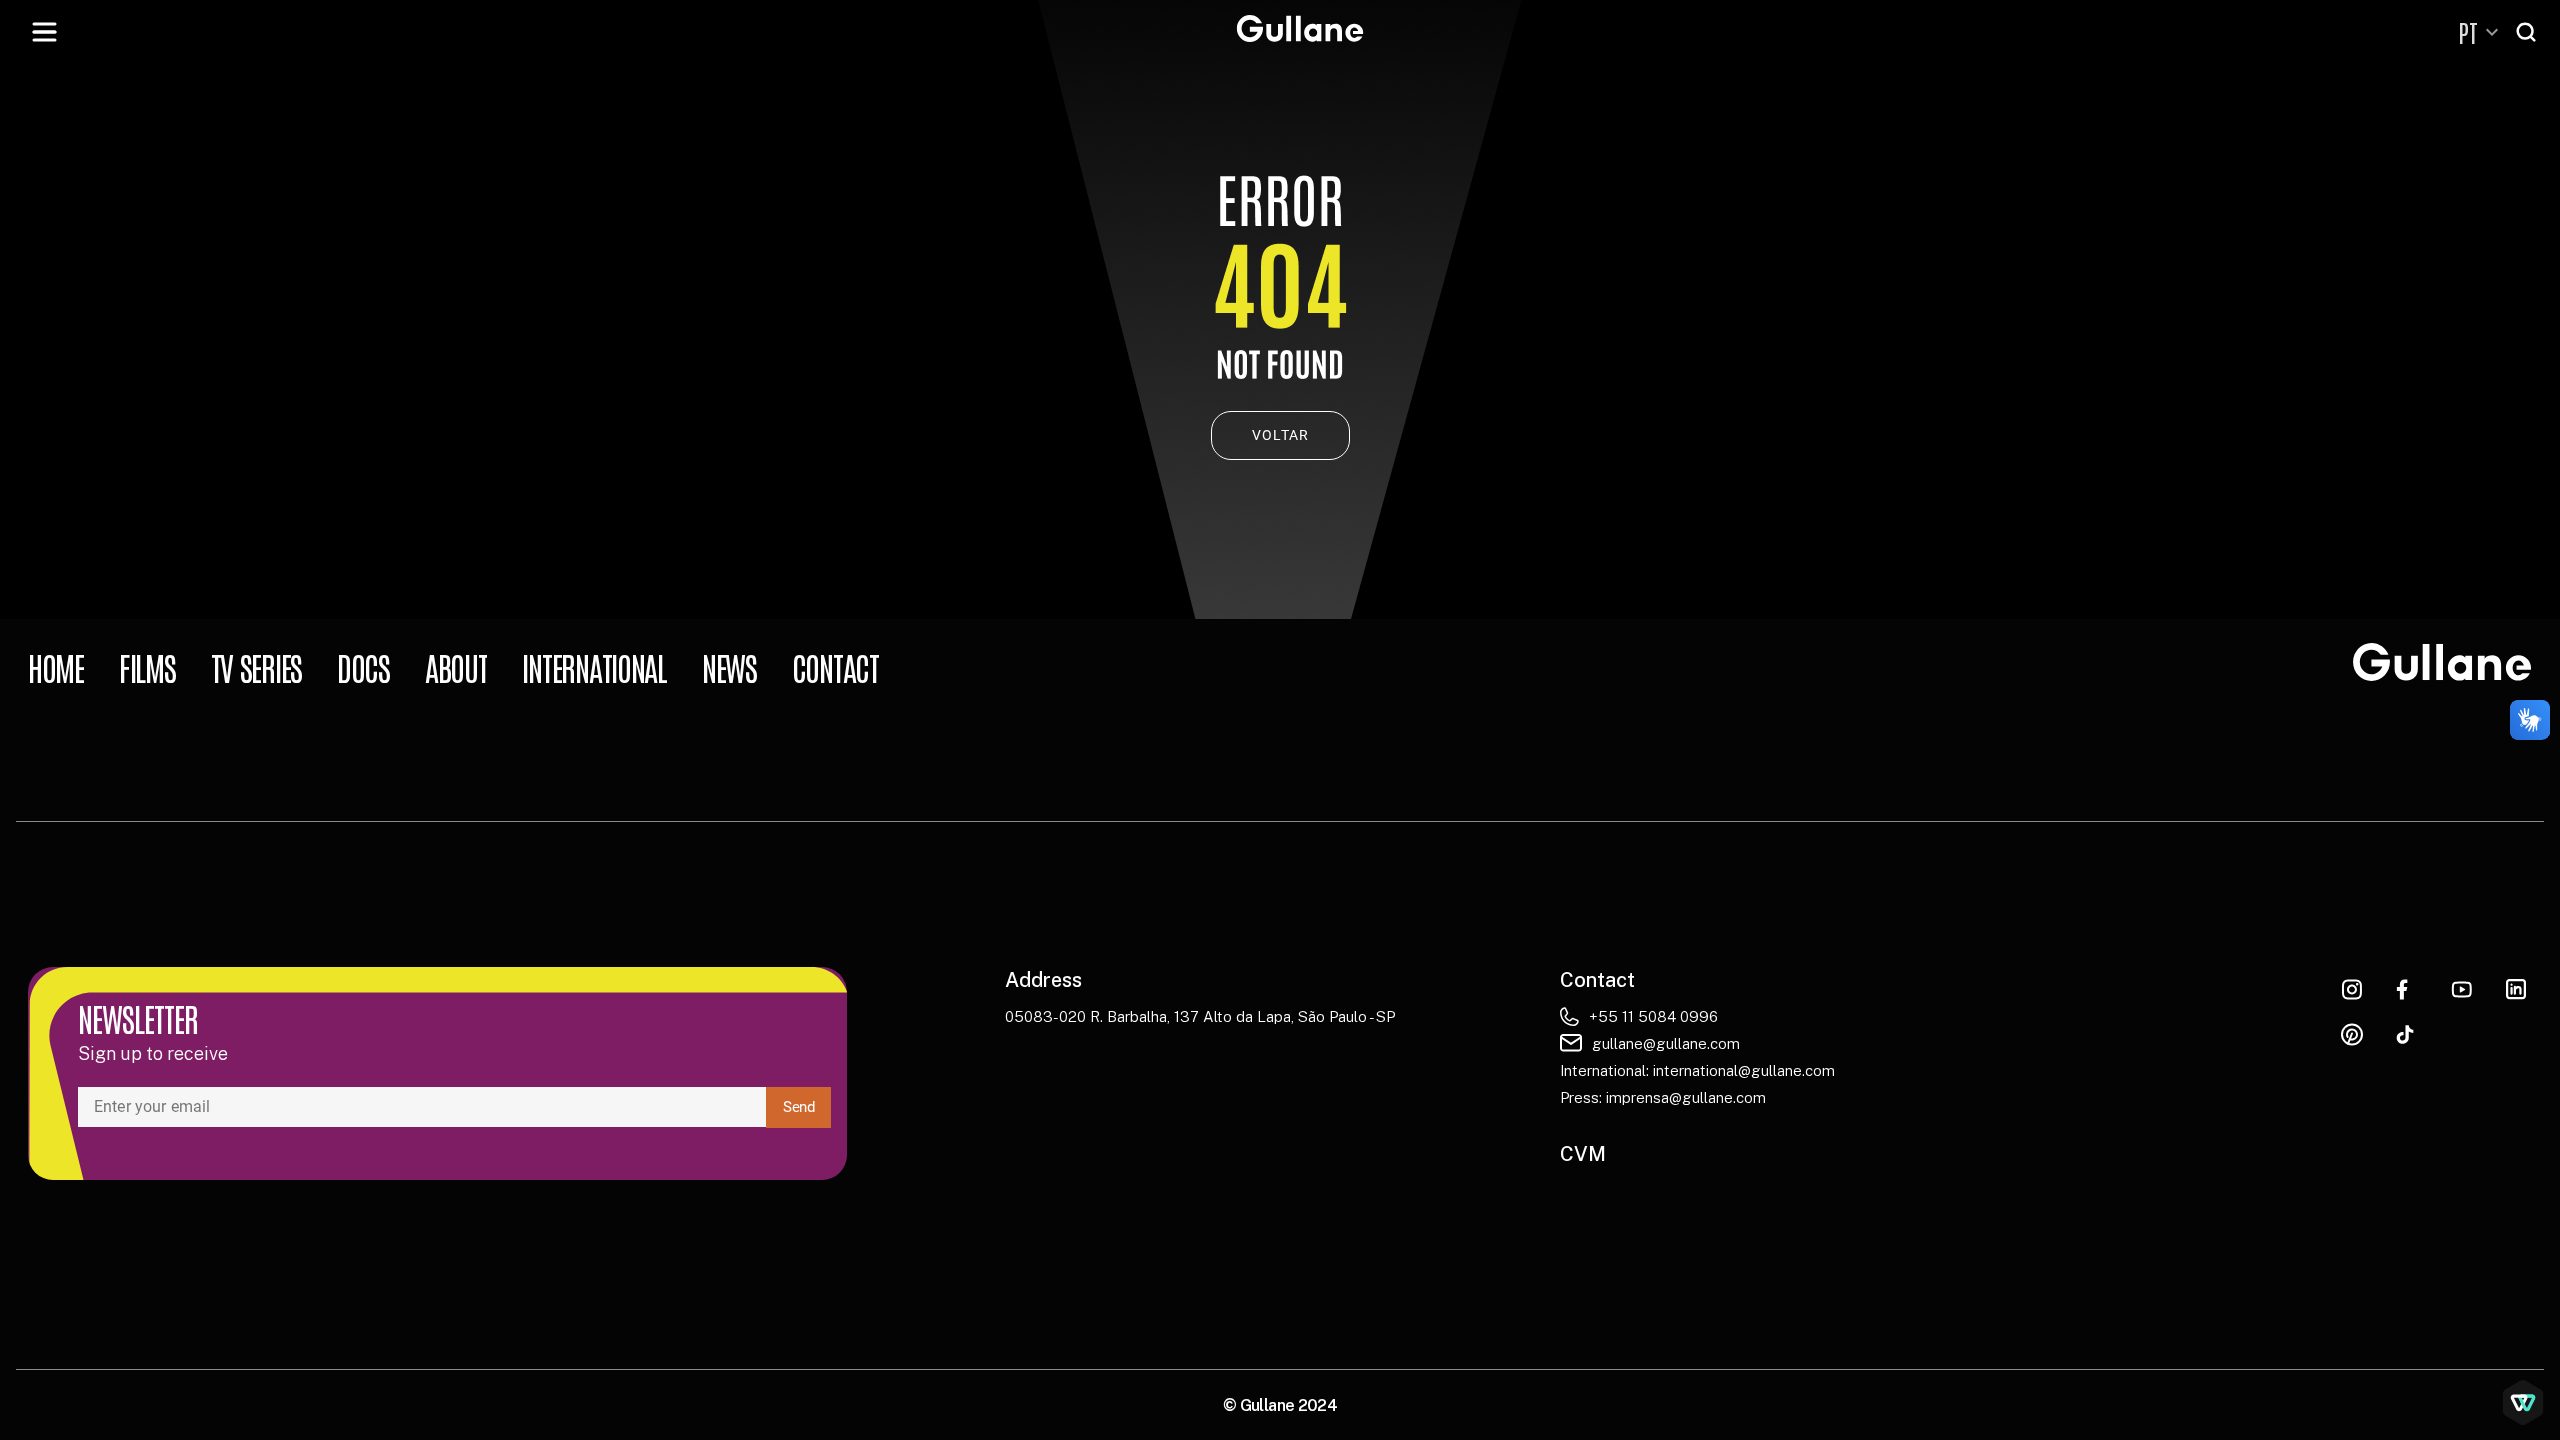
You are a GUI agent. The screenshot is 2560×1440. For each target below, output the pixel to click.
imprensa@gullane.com (1686, 1097)
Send (798, 1107)
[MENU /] (44, 32)
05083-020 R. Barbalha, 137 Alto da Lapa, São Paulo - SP (1200, 1016)
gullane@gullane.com (1666, 1043)
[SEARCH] (2528, 32)
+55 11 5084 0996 (1653, 1016)
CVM (1583, 1154)
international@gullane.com (1744, 1070)
